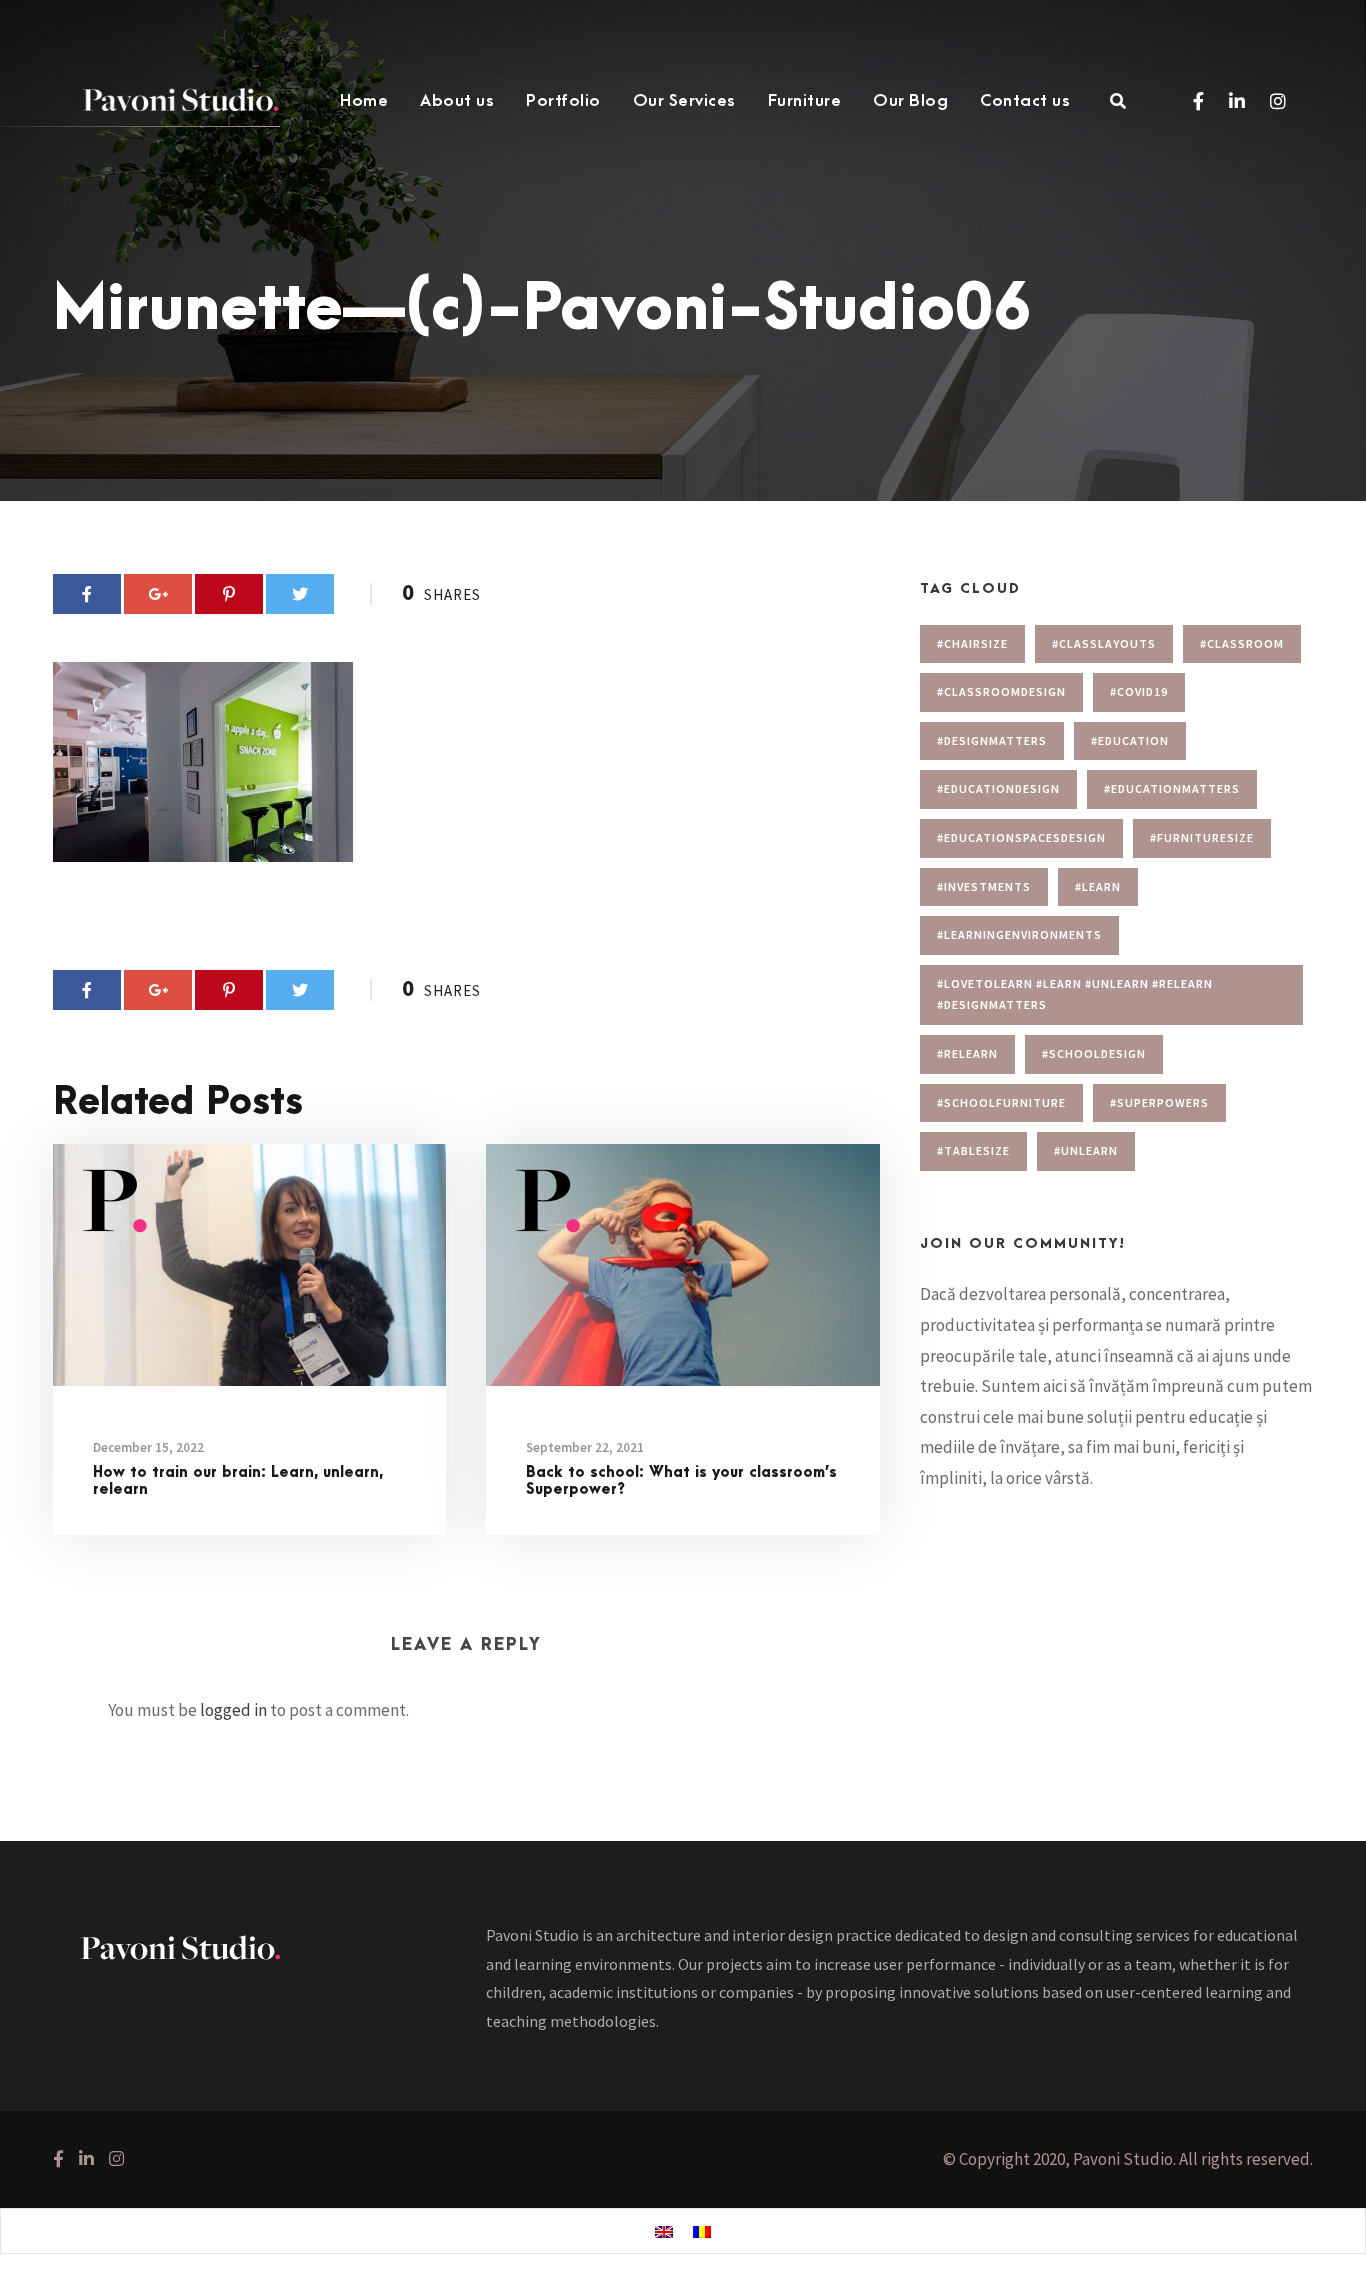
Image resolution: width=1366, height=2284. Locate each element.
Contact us (1025, 101)
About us (457, 101)
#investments (984, 886)
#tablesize (973, 1150)
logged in (233, 1710)
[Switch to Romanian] (702, 2232)
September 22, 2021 (585, 1447)
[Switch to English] (664, 2232)
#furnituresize (1202, 837)
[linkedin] (1237, 101)
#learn (1098, 886)
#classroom (1242, 643)
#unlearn (1086, 1150)
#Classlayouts (1104, 643)
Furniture (805, 101)
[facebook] (1198, 101)
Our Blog (910, 101)
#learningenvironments (1019, 934)
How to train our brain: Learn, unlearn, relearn (238, 1481)
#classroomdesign (1001, 691)
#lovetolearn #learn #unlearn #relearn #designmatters (1075, 994)
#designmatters (992, 740)
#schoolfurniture (1001, 1102)
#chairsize (972, 643)
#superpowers (1159, 1102)
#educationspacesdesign (1021, 837)
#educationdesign (998, 788)
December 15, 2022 (148, 1447)
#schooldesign (1094, 1053)
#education (1130, 740)
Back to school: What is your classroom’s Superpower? (681, 1481)
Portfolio (563, 101)
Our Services (684, 101)
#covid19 (1139, 691)
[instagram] (1278, 101)
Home (364, 101)
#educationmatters (1172, 788)
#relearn (967, 1053)
